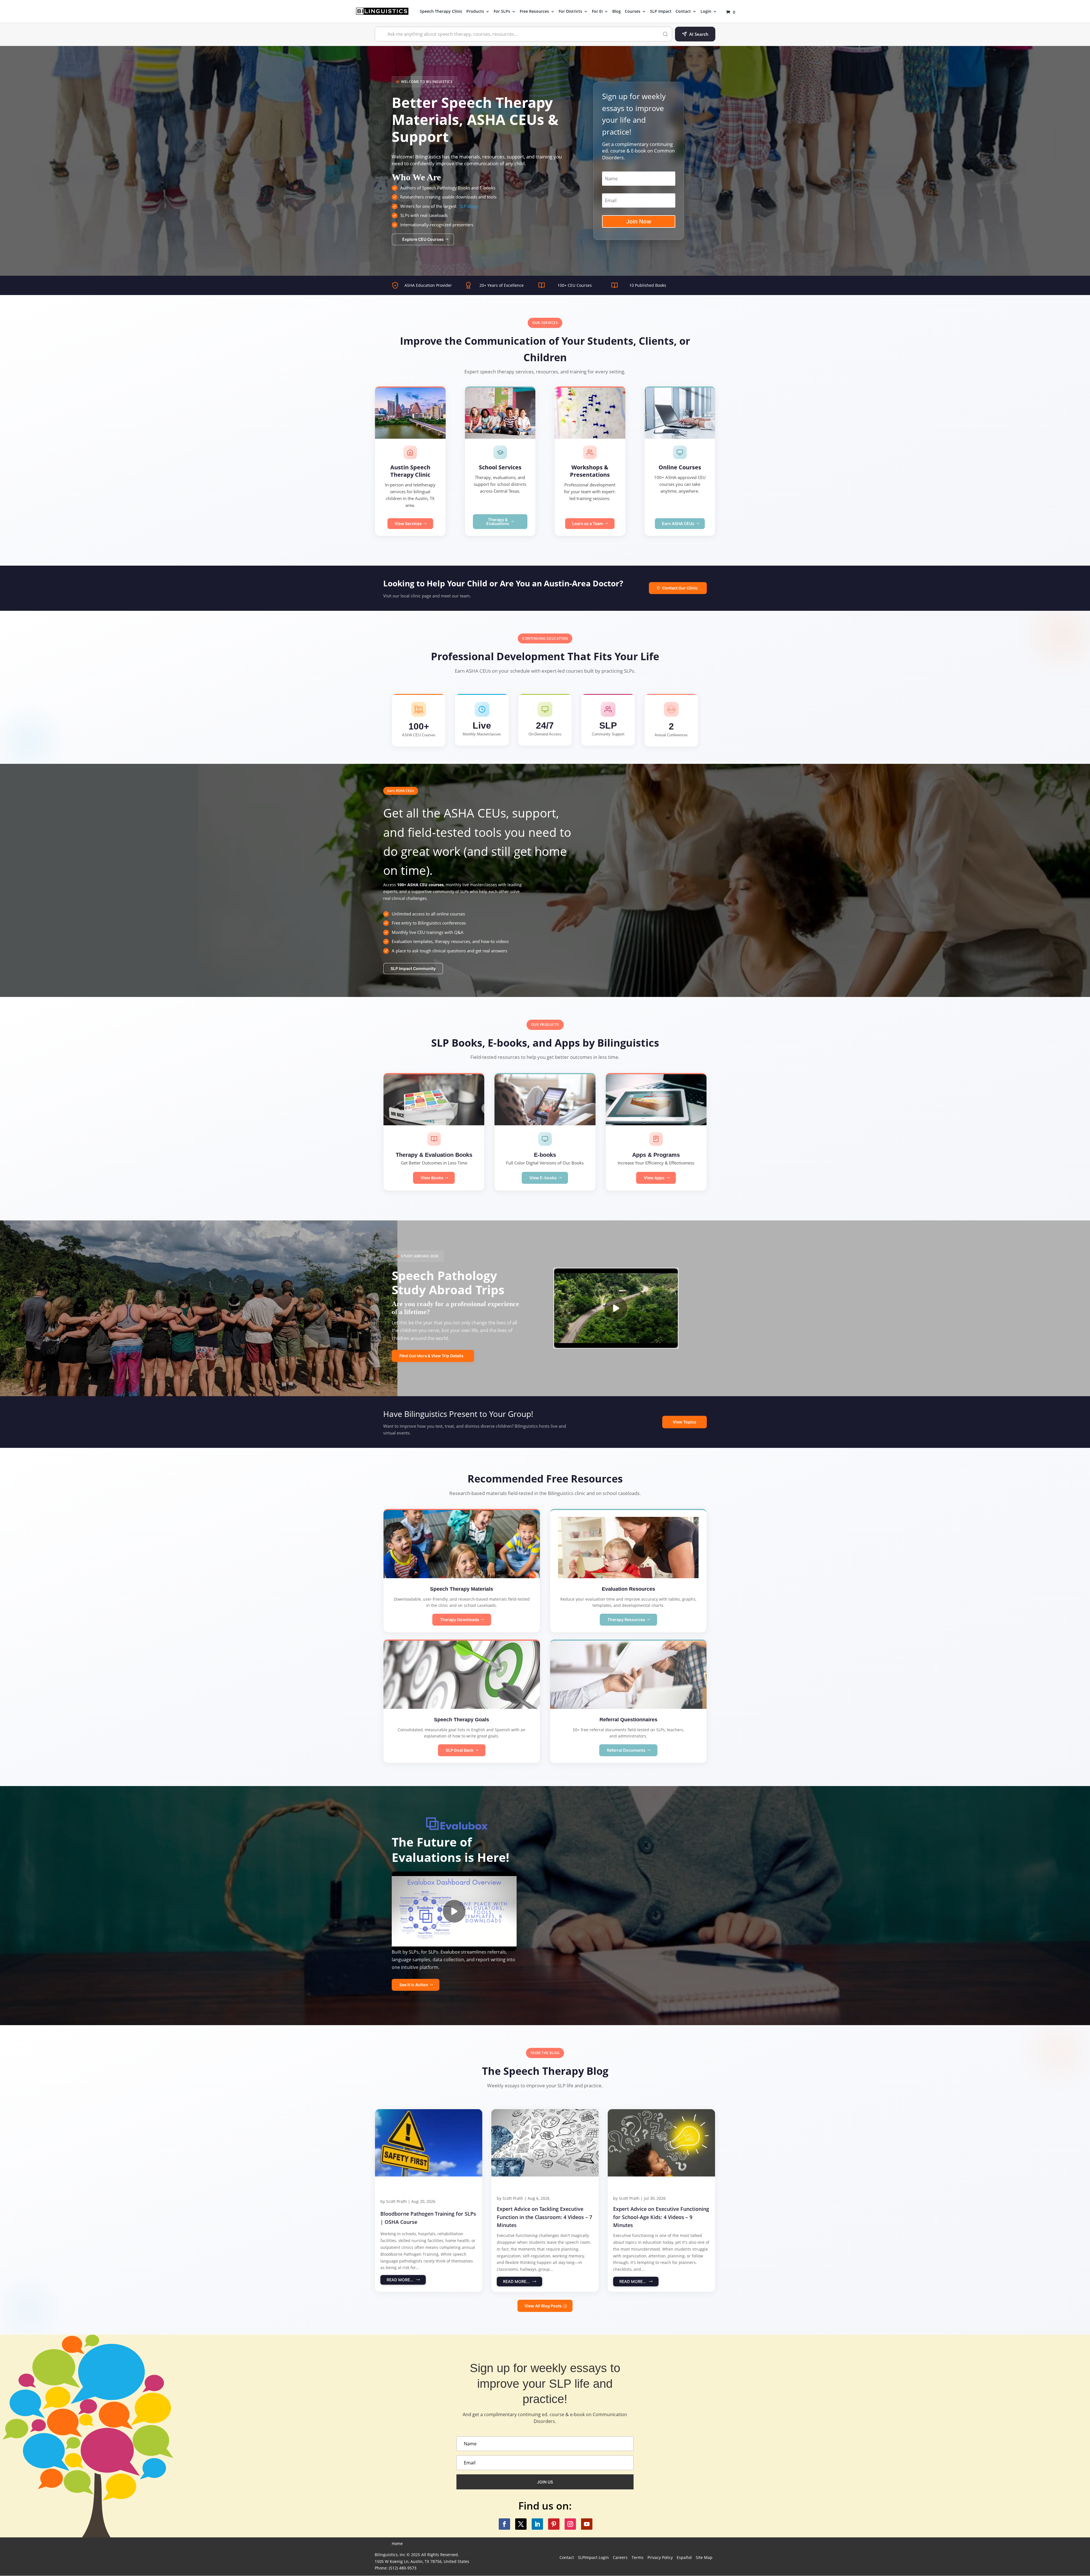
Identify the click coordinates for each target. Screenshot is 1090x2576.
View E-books (543, 1178)
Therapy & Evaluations (498, 521)
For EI (597, 12)
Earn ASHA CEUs (678, 523)
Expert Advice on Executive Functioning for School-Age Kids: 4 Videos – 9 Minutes (661, 2217)
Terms (638, 2557)
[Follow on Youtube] (587, 2524)
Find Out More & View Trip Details (431, 1356)
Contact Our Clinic (680, 588)
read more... (400, 2280)
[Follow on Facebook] (504, 2524)
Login (706, 12)
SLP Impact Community (413, 968)
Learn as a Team (588, 523)
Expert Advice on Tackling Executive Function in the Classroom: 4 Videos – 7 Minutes (544, 2217)
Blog (617, 12)
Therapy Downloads (460, 1620)
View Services (408, 523)
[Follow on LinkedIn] (537, 2524)
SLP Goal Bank (460, 1750)
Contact (683, 12)
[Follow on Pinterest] (554, 2524)
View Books (432, 1178)
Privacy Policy (660, 2557)
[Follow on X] (521, 2524)
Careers (620, 2557)
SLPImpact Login (593, 2557)
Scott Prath (396, 2201)
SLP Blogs (469, 206)
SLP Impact (661, 12)
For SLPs (502, 12)
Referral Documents (626, 1750)
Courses (633, 12)
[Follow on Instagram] (570, 2524)
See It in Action (414, 1985)
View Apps (654, 1178)
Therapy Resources (626, 1620)
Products (475, 12)
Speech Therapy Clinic (441, 12)
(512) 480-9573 (403, 2568)
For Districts (570, 12)
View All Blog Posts (543, 2306)
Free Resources (534, 12)
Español (684, 2557)
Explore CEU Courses (423, 239)
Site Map (704, 2557)
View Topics (685, 1422)
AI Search (699, 34)
